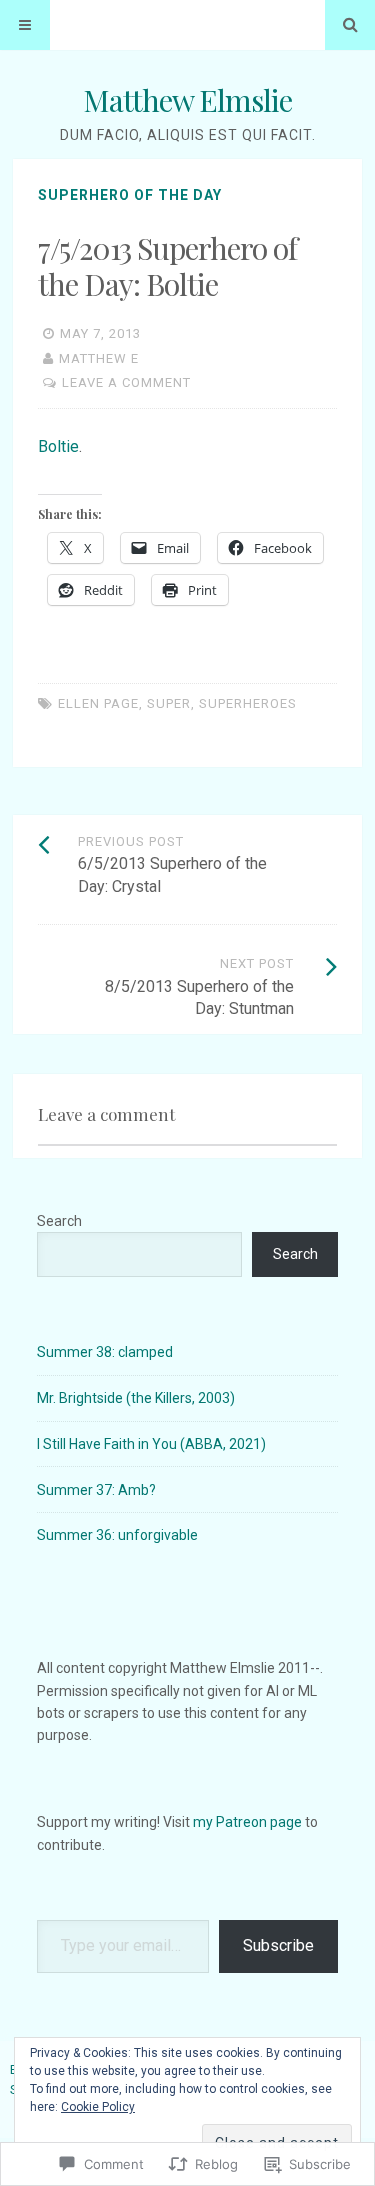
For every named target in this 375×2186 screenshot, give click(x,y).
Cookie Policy (98, 2107)
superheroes (248, 703)
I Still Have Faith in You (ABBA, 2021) (151, 1444)
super (169, 703)
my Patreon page (247, 1822)
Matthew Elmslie (187, 100)
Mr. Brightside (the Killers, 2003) (136, 1398)
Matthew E (99, 358)
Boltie (58, 446)
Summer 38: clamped (105, 1352)
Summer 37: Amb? (96, 1490)
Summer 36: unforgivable (117, 1535)
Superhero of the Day (130, 195)
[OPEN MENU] (25, 25)
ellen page (98, 703)
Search (59, 1221)
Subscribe (278, 1945)
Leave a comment (126, 382)
